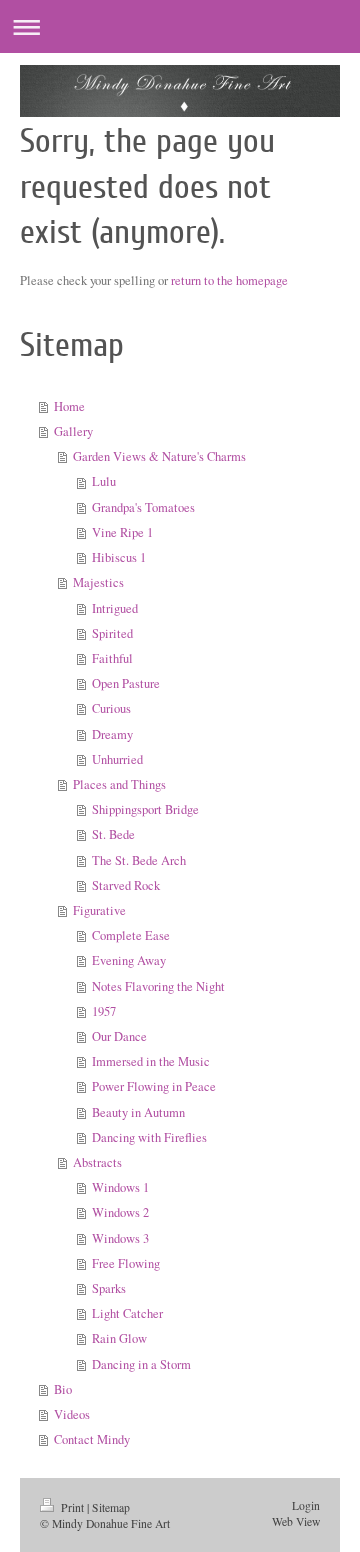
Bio (63, 1389)
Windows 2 (120, 1212)
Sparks (109, 1288)
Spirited (112, 633)
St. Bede (113, 834)
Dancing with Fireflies (149, 1137)
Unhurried (117, 759)
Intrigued (115, 608)
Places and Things (119, 784)
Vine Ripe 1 (122, 532)
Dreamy (112, 734)
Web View (296, 1521)
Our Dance (119, 1036)
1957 (104, 1011)
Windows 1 (120, 1187)
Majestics (98, 582)
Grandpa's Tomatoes (143, 507)
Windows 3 (120, 1238)
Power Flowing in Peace (154, 1086)
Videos (72, 1414)
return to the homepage (229, 280)
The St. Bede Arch (139, 860)
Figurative (99, 910)
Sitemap (111, 1507)
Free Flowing (126, 1263)
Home (69, 406)
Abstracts (97, 1162)
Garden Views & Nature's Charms (159, 456)
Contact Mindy (92, 1439)
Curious (111, 708)
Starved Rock (126, 885)
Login (306, 1505)
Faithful (112, 658)
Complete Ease (131, 935)
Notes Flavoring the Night (158, 986)
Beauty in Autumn (138, 1112)
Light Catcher (127, 1313)
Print (72, 1507)
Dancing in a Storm (141, 1364)
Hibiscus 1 (119, 557)
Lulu (104, 481)
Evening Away (129, 960)
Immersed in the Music (151, 1061)
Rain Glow (119, 1338)
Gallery (73, 431)
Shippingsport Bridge (145, 809)
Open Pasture (126, 683)
